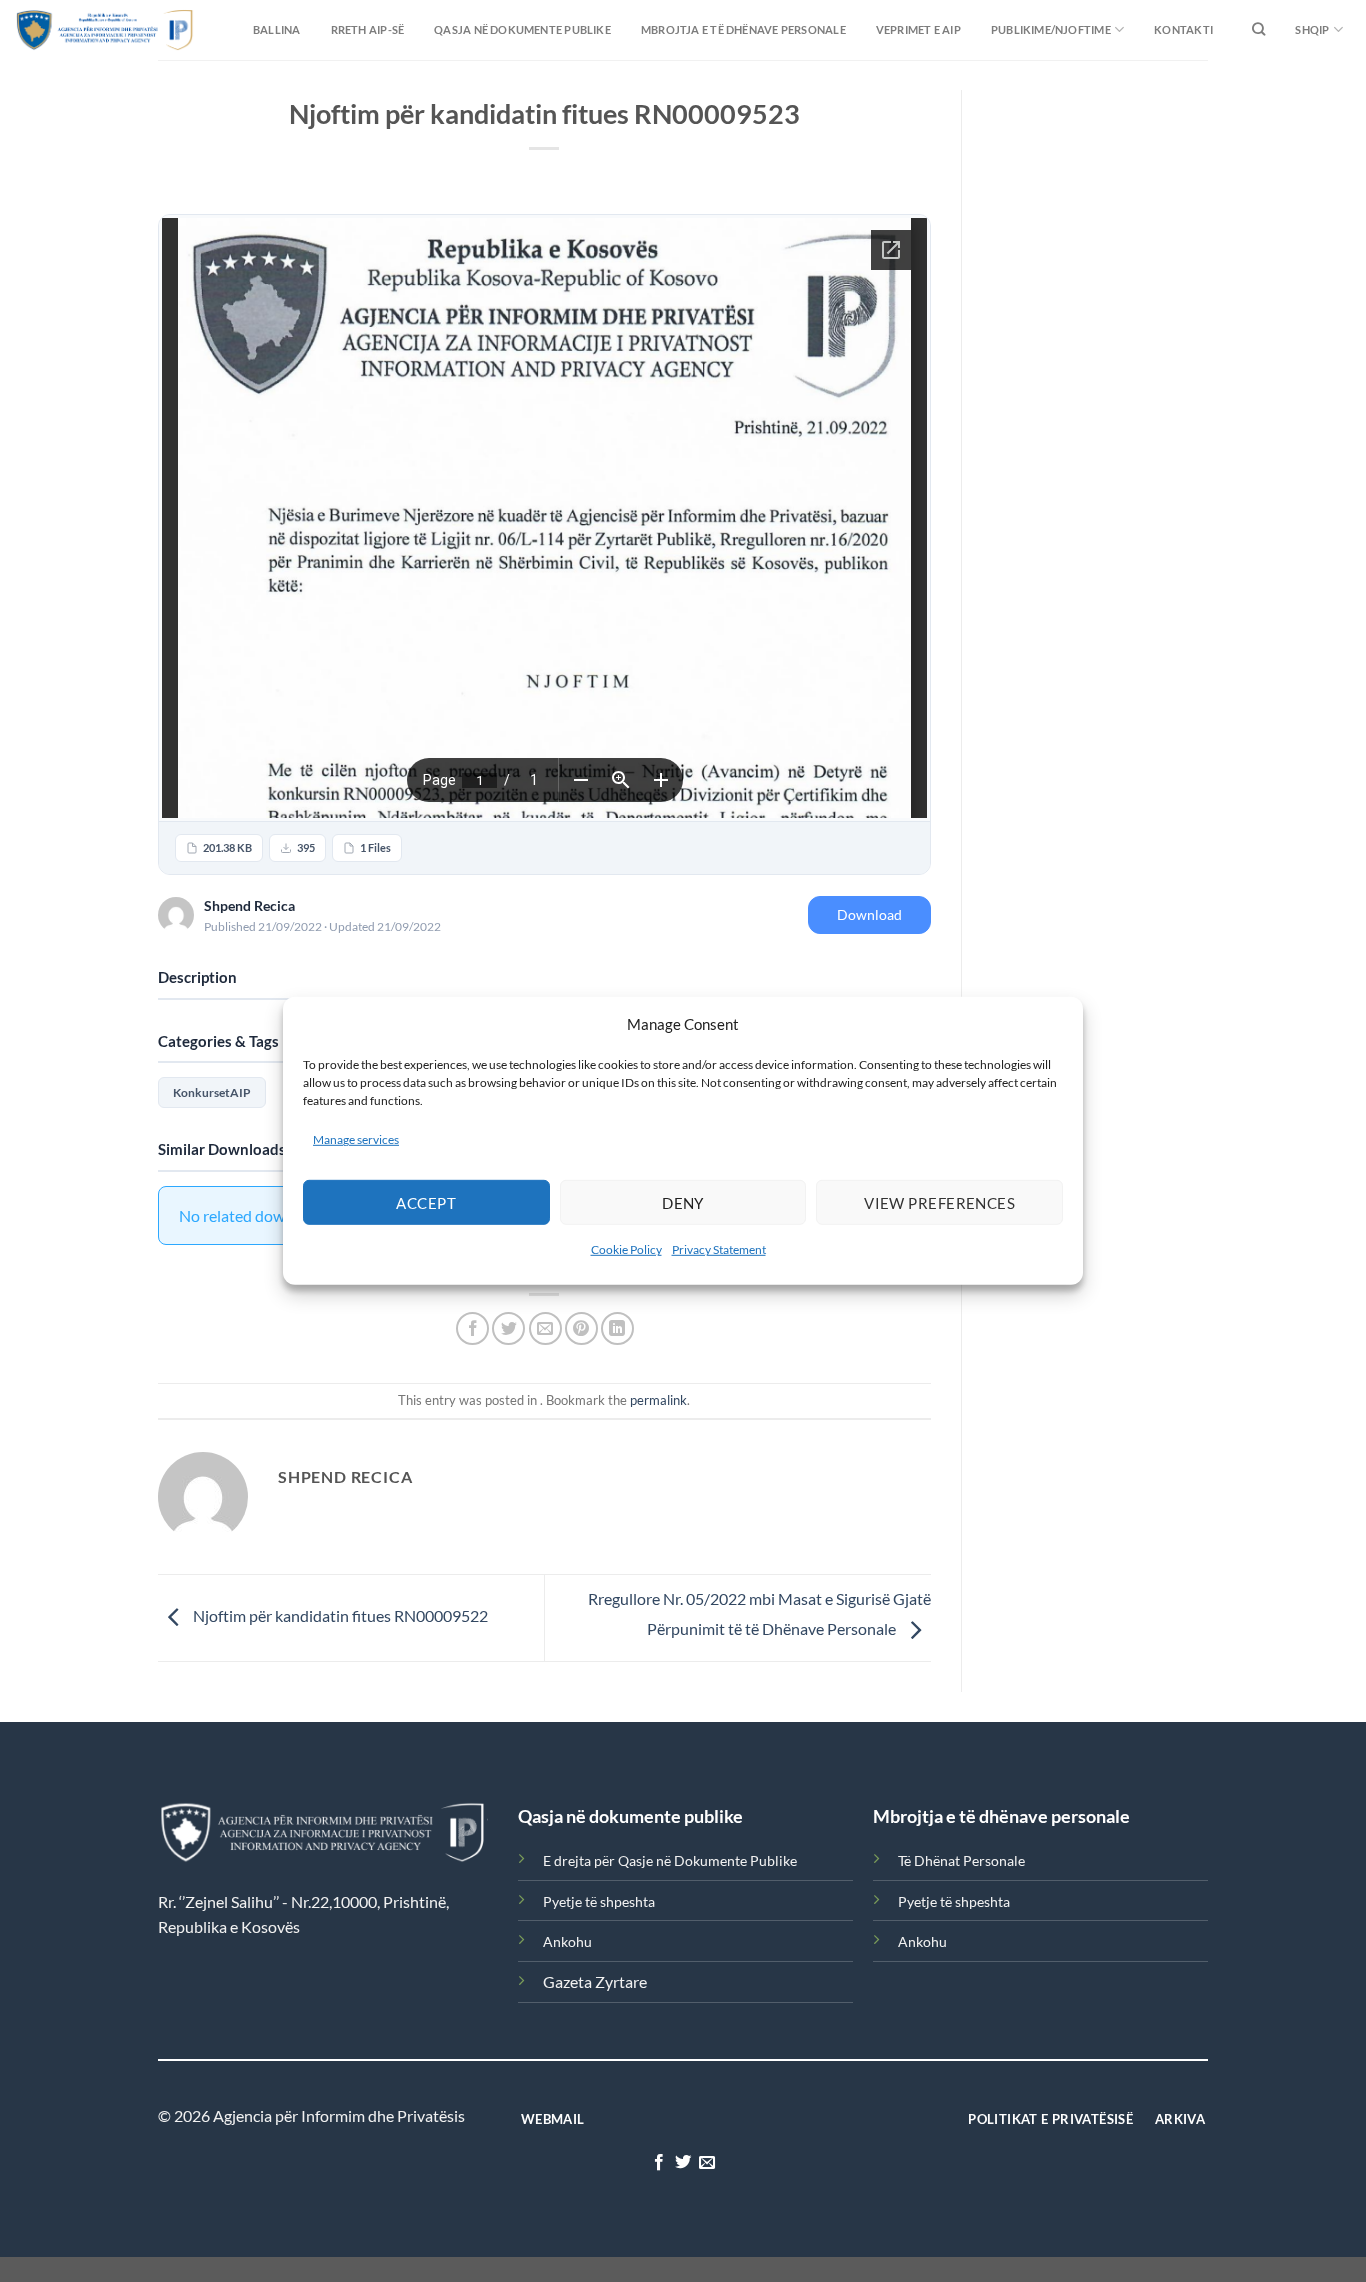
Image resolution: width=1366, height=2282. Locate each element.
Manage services (356, 1139)
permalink (658, 1400)
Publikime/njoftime (1051, 29)
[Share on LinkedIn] (617, 1328)
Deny (683, 1203)
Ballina (277, 29)
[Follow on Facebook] (658, 2163)
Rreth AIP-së (368, 29)
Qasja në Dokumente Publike (522, 29)
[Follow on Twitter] (683, 2163)
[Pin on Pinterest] (581, 1328)
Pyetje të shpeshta (599, 1901)
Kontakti (1183, 29)
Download (869, 914)
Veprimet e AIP (918, 29)
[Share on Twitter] (508, 1328)
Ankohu (567, 1941)
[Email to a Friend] (545, 1328)
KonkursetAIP (212, 1092)
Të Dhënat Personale (961, 1860)
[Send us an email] (707, 2163)
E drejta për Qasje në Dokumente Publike (670, 1860)
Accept (426, 1203)
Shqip (1312, 29)
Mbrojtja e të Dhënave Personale (743, 29)
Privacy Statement (719, 1249)
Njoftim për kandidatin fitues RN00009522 (339, 1615)
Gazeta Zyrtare (595, 1981)
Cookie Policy (626, 1249)
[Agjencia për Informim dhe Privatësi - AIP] (65, 29)
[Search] (1258, 30)
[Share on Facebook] (472, 1328)
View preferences (939, 1203)
